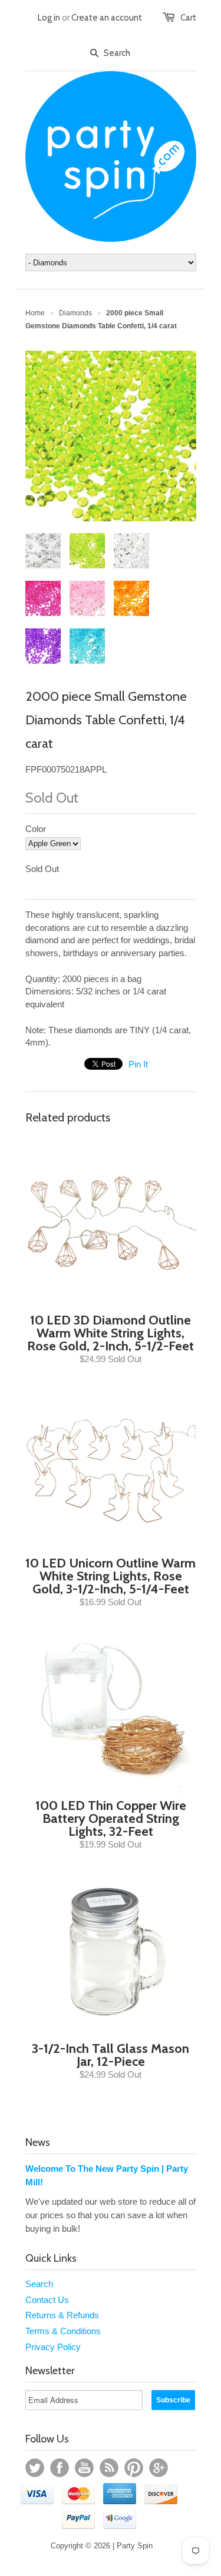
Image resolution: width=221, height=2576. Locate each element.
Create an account (107, 18)
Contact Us (47, 2300)
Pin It (138, 1064)
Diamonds (75, 313)
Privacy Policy (53, 2347)
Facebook (60, 2468)
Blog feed (109, 2468)
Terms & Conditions (63, 2331)
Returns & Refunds (62, 2315)
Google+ (159, 2468)
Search (39, 2284)
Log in (49, 18)
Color (36, 829)
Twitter (35, 2468)
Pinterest (134, 2468)
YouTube (84, 2468)
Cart (188, 18)
